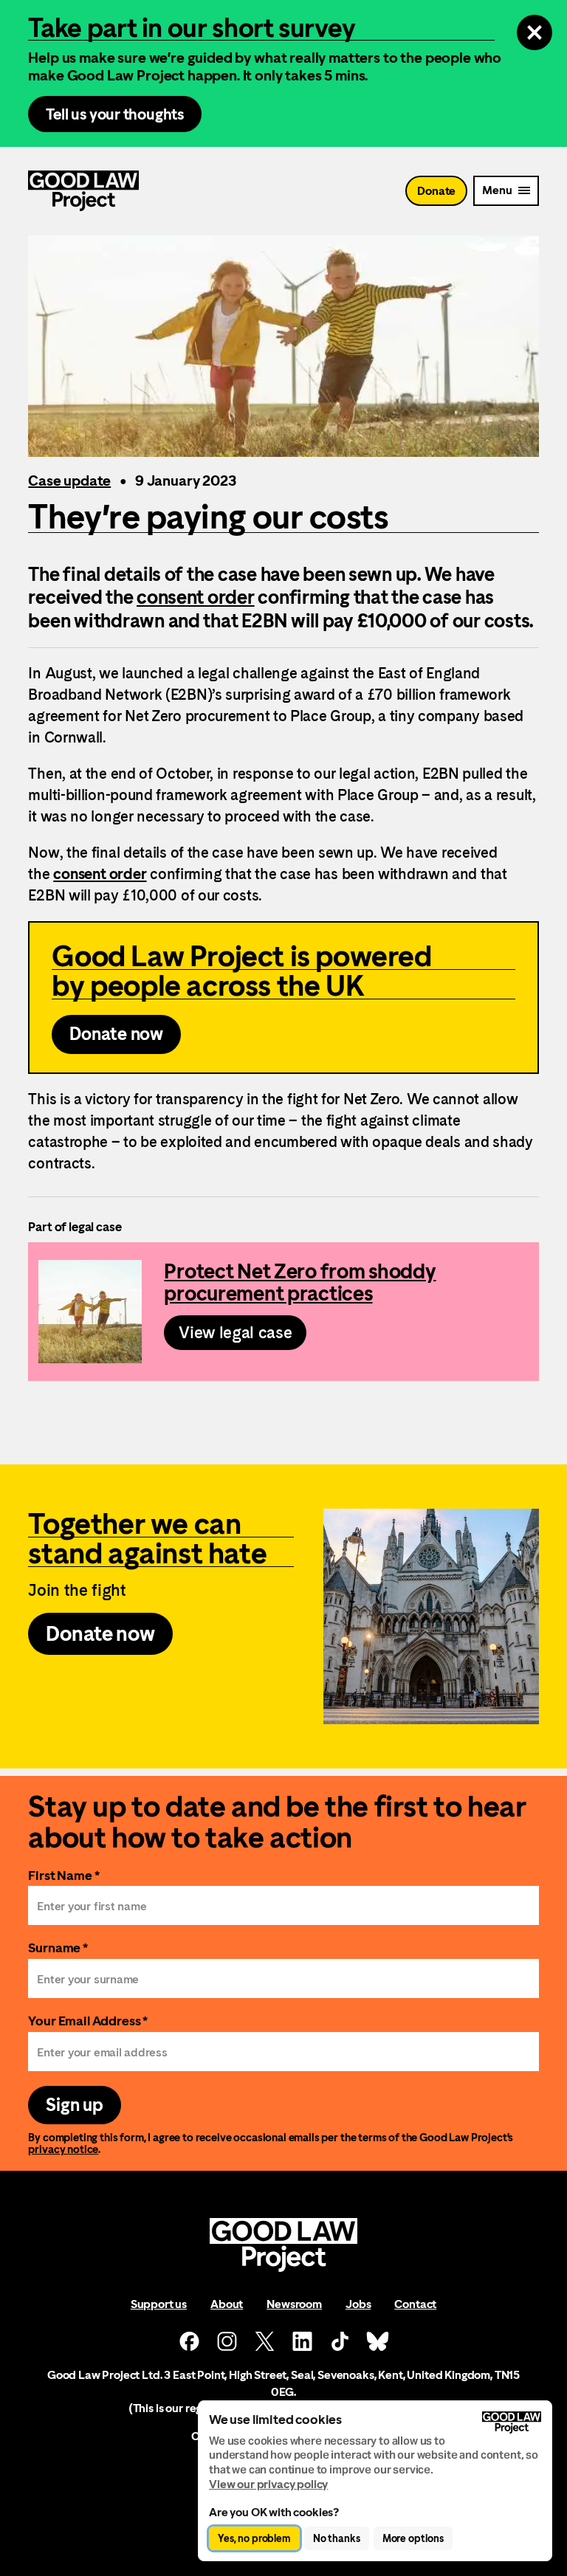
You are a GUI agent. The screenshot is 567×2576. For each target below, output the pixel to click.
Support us (159, 2304)
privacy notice (63, 2149)
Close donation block (535, 32)
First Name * (63, 1875)
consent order (196, 597)
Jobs (358, 2304)
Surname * (58, 1948)
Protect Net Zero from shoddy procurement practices (283, 1312)
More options (413, 2538)
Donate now (116, 1034)
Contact (415, 2304)
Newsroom (294, 2304)
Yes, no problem (254, 2538)
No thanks (337, 2538)
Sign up (74, 2105)
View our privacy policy (268, 2484)
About (227, 2304)
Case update (69, 481)
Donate (436, 191)
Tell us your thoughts (115, 114)
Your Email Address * (88, 2021)
